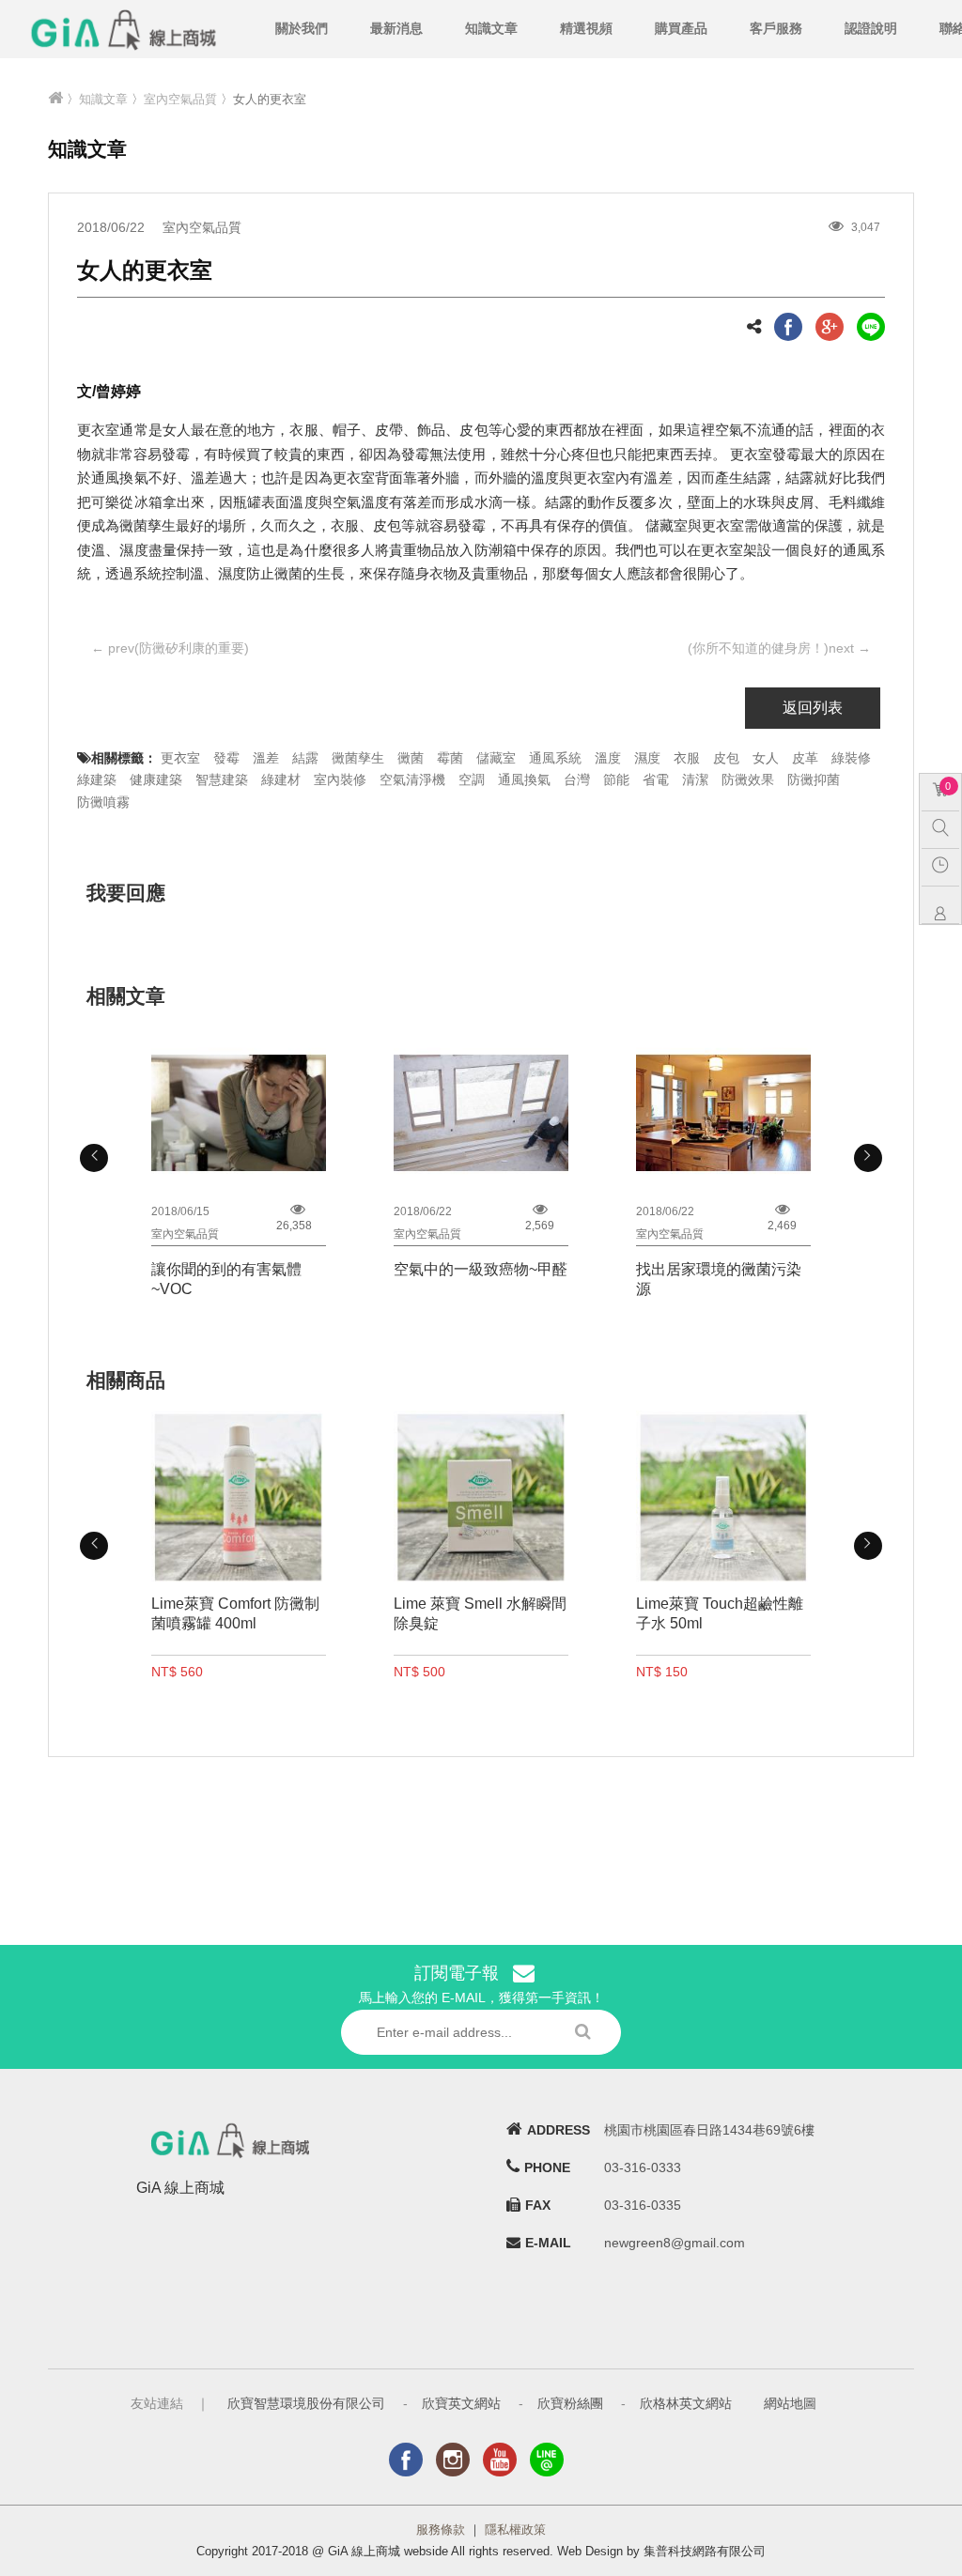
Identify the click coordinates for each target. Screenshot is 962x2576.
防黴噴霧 (103, 802)
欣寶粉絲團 (570, 2403)
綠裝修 (851, 758)
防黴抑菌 (814, 779)
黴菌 (411, 758)
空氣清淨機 (412, 779)
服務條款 (441, 2530)
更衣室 (180, 758)
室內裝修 (340, 779)
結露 (305, 758)
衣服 (687, 758)
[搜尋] (945, 827)
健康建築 (156, 779)
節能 (616, 779)
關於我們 (302, 28)
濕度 (647, 758)
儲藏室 (496, 758)
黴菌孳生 (358, 758)
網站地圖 (790, 2403)
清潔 (695, 779)
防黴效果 (748, 779)
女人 (766, 758)
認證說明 (871, 28)
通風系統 (555, 758)
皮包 (726, 758)
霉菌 (450, 758)
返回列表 (813, 708)
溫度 (608, 758)
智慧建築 (222, 779)
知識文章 (491, 28)
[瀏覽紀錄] (945, 865)
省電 (656, 779)
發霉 (226, 758)
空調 (472, 779)
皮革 (805, 758)
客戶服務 (776, 28)
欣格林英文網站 (686, 2403)
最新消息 (396, 28)
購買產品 (681, 28)
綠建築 (97, 779)
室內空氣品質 (180, 99)
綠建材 (281, 779)
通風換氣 (524, 779)
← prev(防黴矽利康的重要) (170, 648)
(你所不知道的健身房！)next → (779, 648)
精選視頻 (586, 28)
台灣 (577, 779)
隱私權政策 (515, 2530)
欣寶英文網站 (461, 2403)
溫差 (266, 758)
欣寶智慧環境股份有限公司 (306, 2403)
